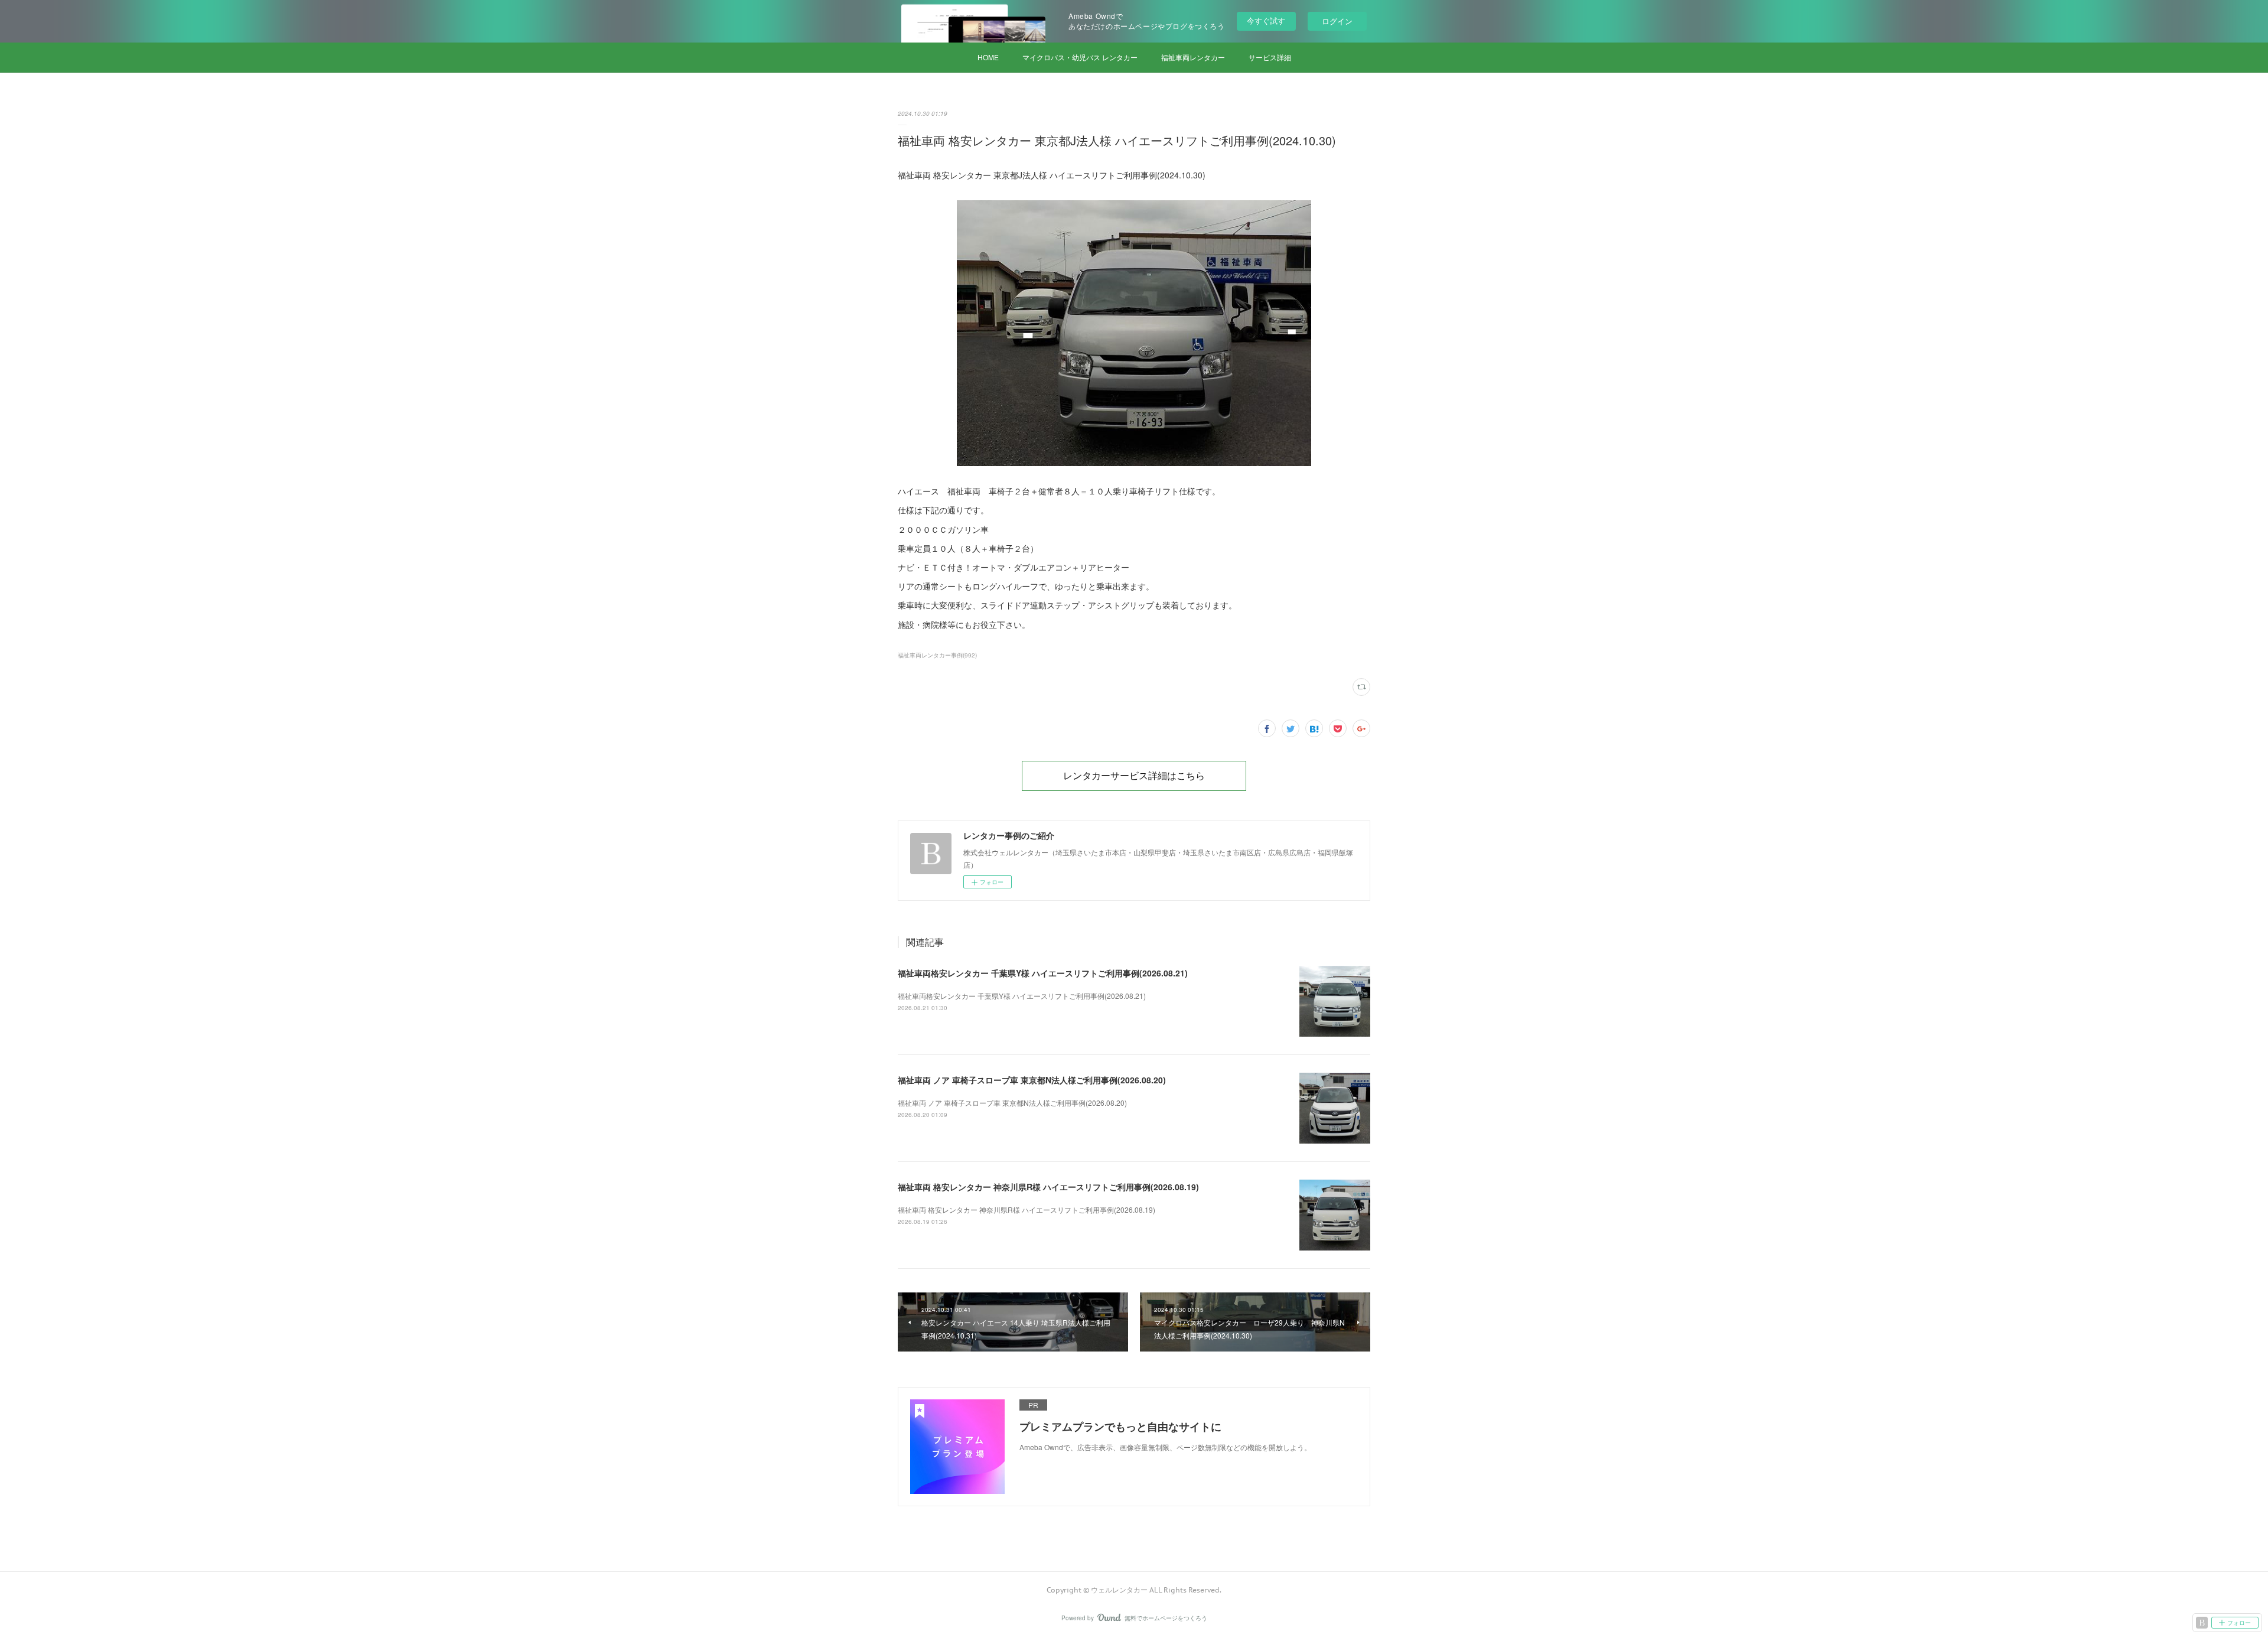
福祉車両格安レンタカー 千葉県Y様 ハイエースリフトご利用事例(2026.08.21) (1043, 973)
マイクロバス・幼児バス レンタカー (1080, 57)
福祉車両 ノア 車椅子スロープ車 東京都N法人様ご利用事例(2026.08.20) (1032, 1080)
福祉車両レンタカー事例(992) (937, 655)
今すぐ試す (1266, 20)
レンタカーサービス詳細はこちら (1134, 776)
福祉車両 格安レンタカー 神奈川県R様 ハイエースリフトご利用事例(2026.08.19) (1048, 1187)
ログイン (1337, 21)
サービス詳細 (1270, 57)
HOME (988, 57)
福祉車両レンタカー (1193, 57)
